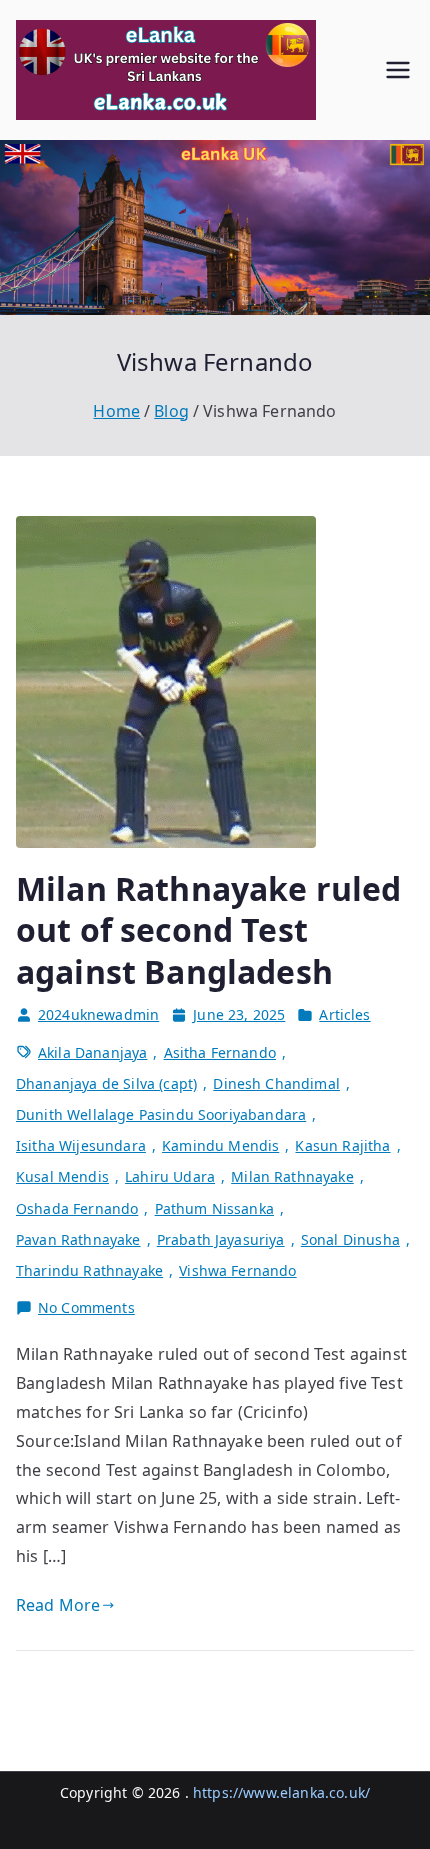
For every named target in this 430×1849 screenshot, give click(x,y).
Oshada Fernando (77, 1208)
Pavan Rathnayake (78, 1239)
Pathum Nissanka (214, 1208)
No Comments (86, 1308)
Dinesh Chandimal (276, 1083)
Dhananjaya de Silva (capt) (106, 1083)
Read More (58, 1605)
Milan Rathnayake (292, 1176)
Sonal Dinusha (350, 1239)
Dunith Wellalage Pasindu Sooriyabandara (161, 1114)
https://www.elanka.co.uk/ (281, 1792)
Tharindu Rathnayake (89, 1270)
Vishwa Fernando (237, 1270)
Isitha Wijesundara (81, 1145)
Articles (344, 1014)
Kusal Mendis (62, 1176)
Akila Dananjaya (92, 1052)
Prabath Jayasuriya (221, 1239)
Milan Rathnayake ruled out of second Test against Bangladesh (209, 930)
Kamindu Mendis (220, 1145)
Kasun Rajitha (342, 1145)
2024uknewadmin (98, 1014)
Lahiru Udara (170, 1176)
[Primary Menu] (398, 70)
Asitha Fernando (220, 1052)
